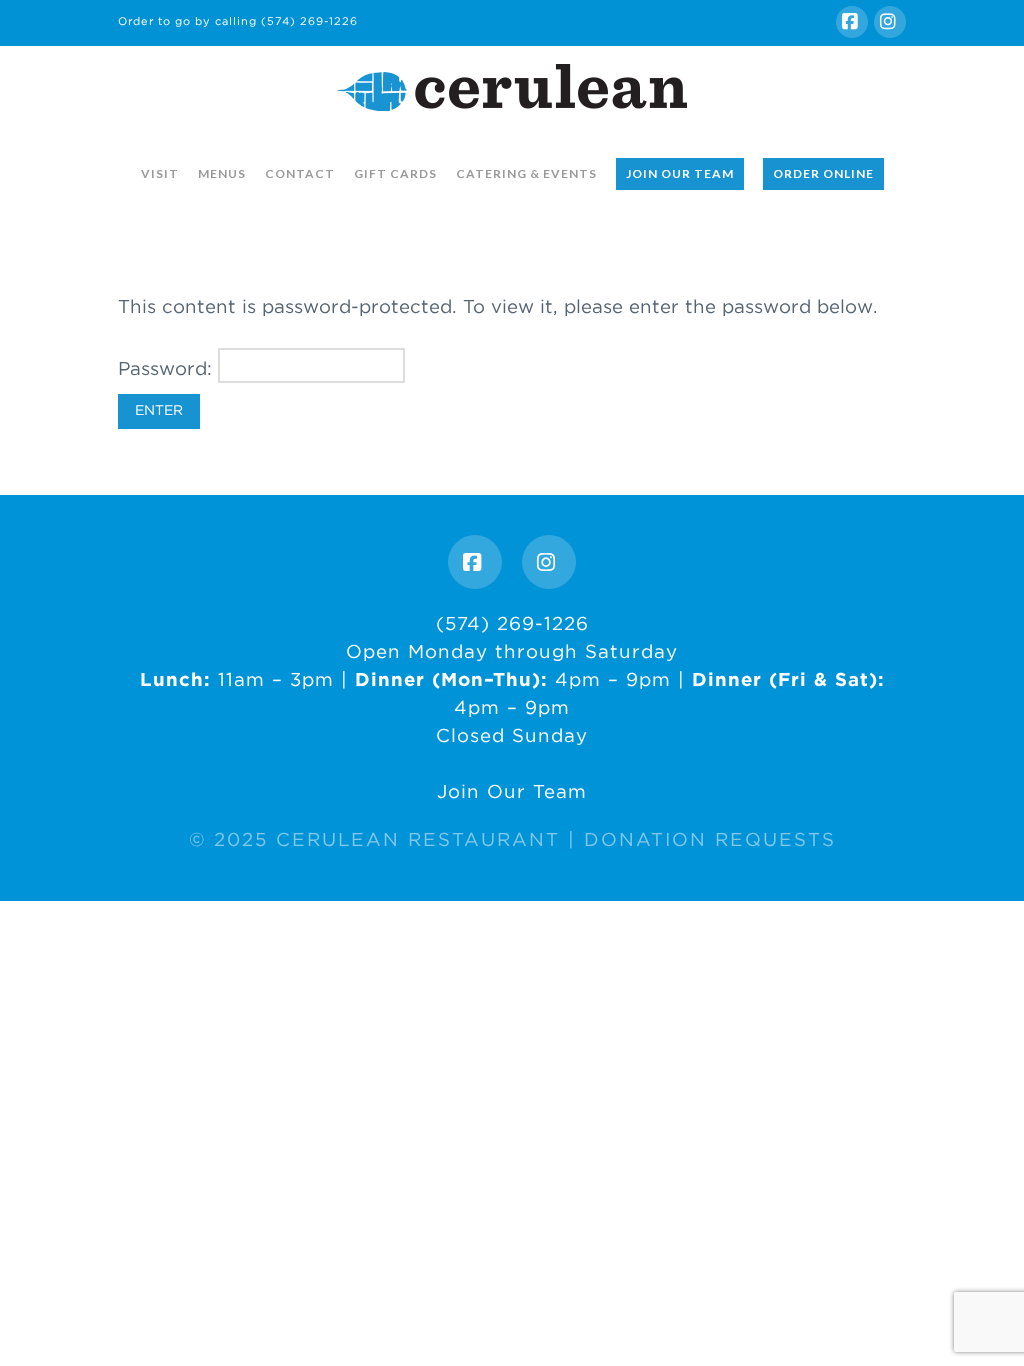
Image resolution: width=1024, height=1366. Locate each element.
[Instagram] (890, 22)
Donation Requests (710, 839)
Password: (168, 368)
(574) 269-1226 (309, 21)
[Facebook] (852, 22)
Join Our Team (512, 791)
